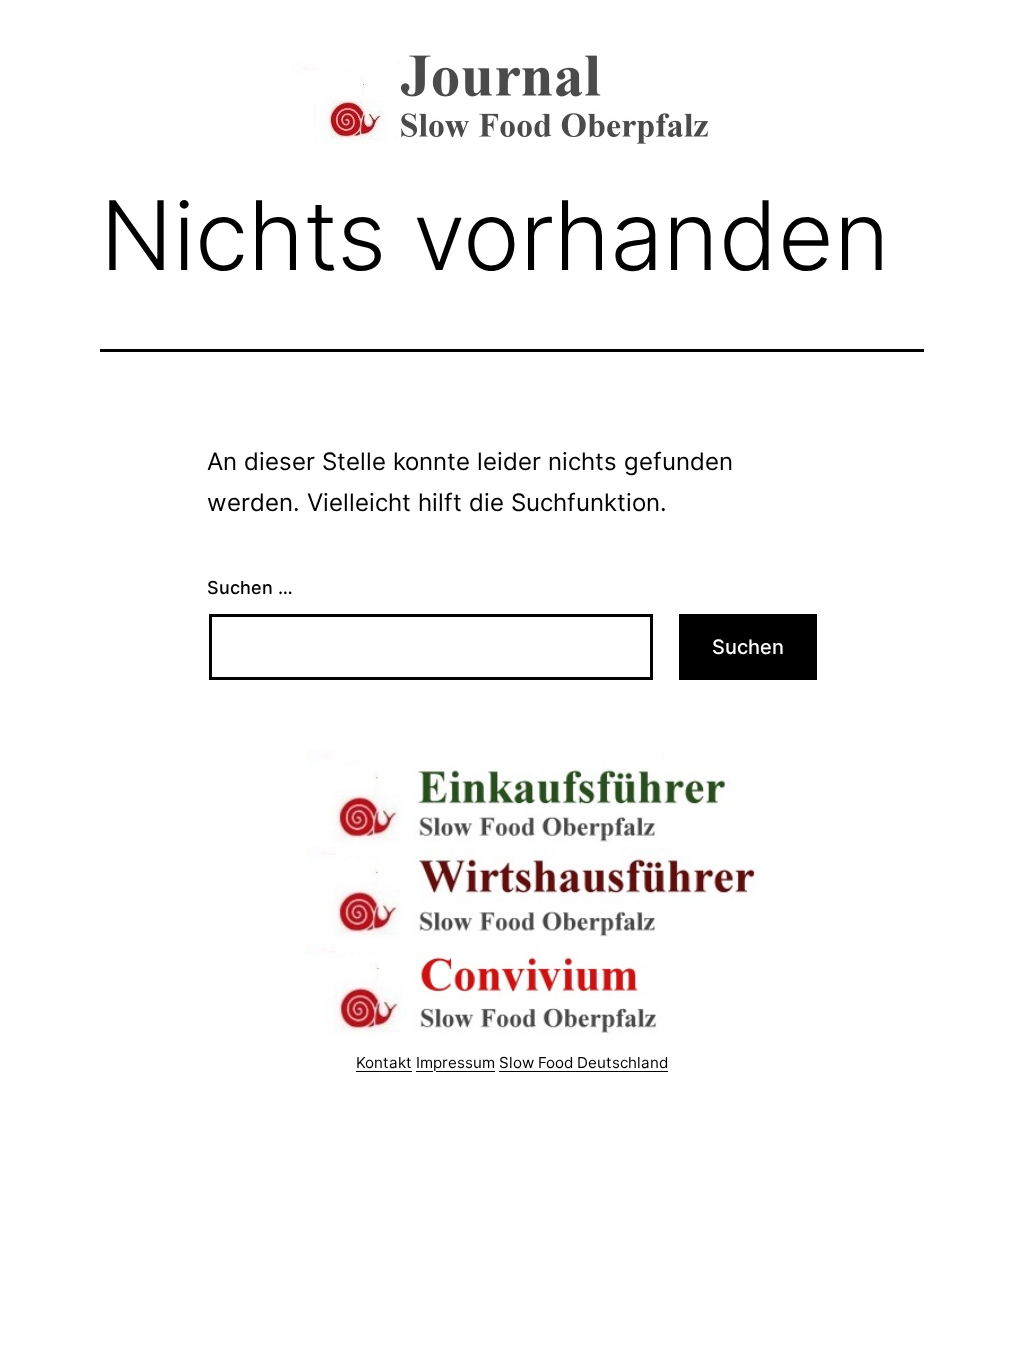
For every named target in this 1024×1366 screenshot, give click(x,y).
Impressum (455, 1062)
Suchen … (250, 587)
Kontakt (384, 1062)
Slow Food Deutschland (583, 1062)
